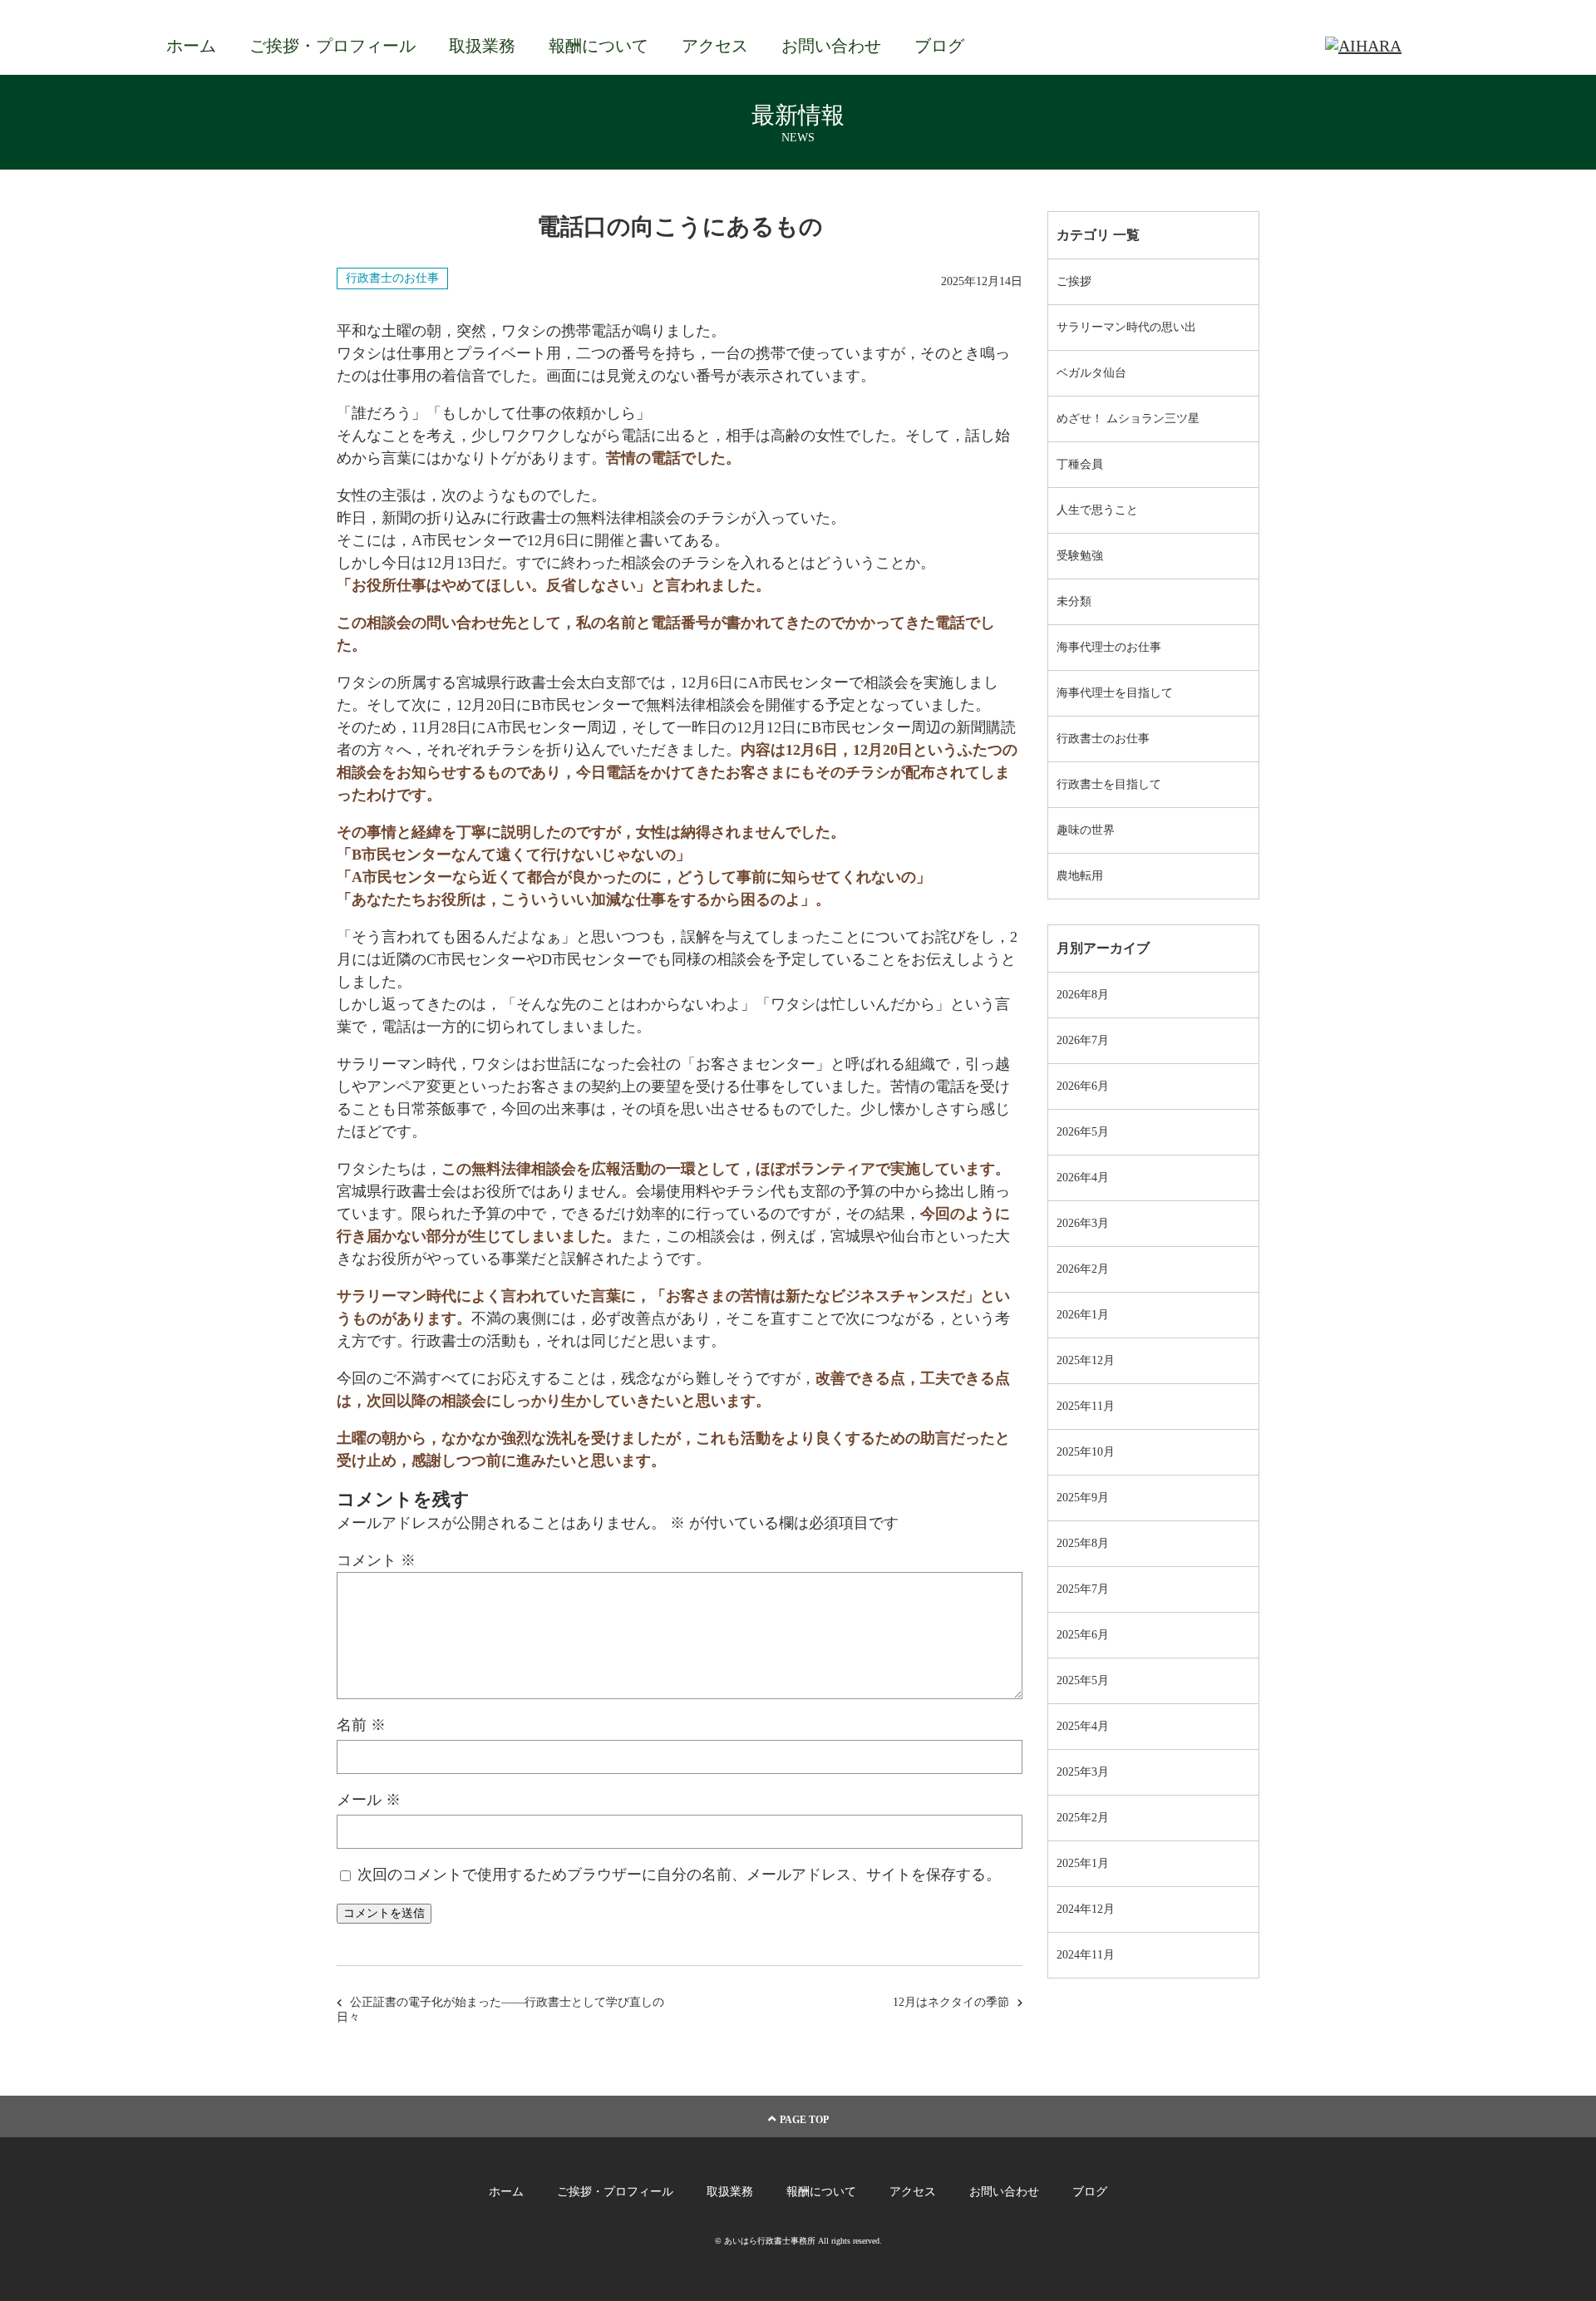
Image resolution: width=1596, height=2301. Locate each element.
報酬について (598, 46)
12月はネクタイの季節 (951, 2002)
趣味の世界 (1086, 830)
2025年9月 (1083, 1498)
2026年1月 (1083, 1315)
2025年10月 (1086, 1452)
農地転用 (1080, 876)
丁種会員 (1080, 464)
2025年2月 (1083, 1818)
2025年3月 (1083, 1772)
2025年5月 (1083, 1680)
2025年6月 (1083, 1635)
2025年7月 (1083, 1589)
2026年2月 (1083, 1269)
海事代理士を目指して (1115, 693)
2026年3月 (1083, 1223)
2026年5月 (1083, 1132)
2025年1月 (1083, 1863)
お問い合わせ (831, 46)
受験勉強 (1080, 556)
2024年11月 (1086, 1955)
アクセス (715, 46)
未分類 (1074, 601)
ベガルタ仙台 (1091, 373)
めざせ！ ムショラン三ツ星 (1128, 419)
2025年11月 (1086, 1406)
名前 (361, 1725)
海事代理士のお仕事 (1109, 647)
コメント (376, 1560)
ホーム (191, 46)
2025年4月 (1083, 1726)
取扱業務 (482, 46)
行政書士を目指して (1109, 784)
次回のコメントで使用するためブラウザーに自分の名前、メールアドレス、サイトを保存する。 (679, 1875)
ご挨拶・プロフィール (332, 46)
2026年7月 (1083, 1040)
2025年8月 (1083, 1543)
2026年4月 (1083, 1178)
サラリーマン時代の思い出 (1126, 327)
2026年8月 (1083, 995)
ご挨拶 (1074, 281)
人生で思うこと (1097, 510)
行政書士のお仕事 (392, 278)
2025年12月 (1086, 1360)
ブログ (939, 46)
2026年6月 (1083, 1086)
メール (369, 1800)
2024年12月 (1086, 1909)
